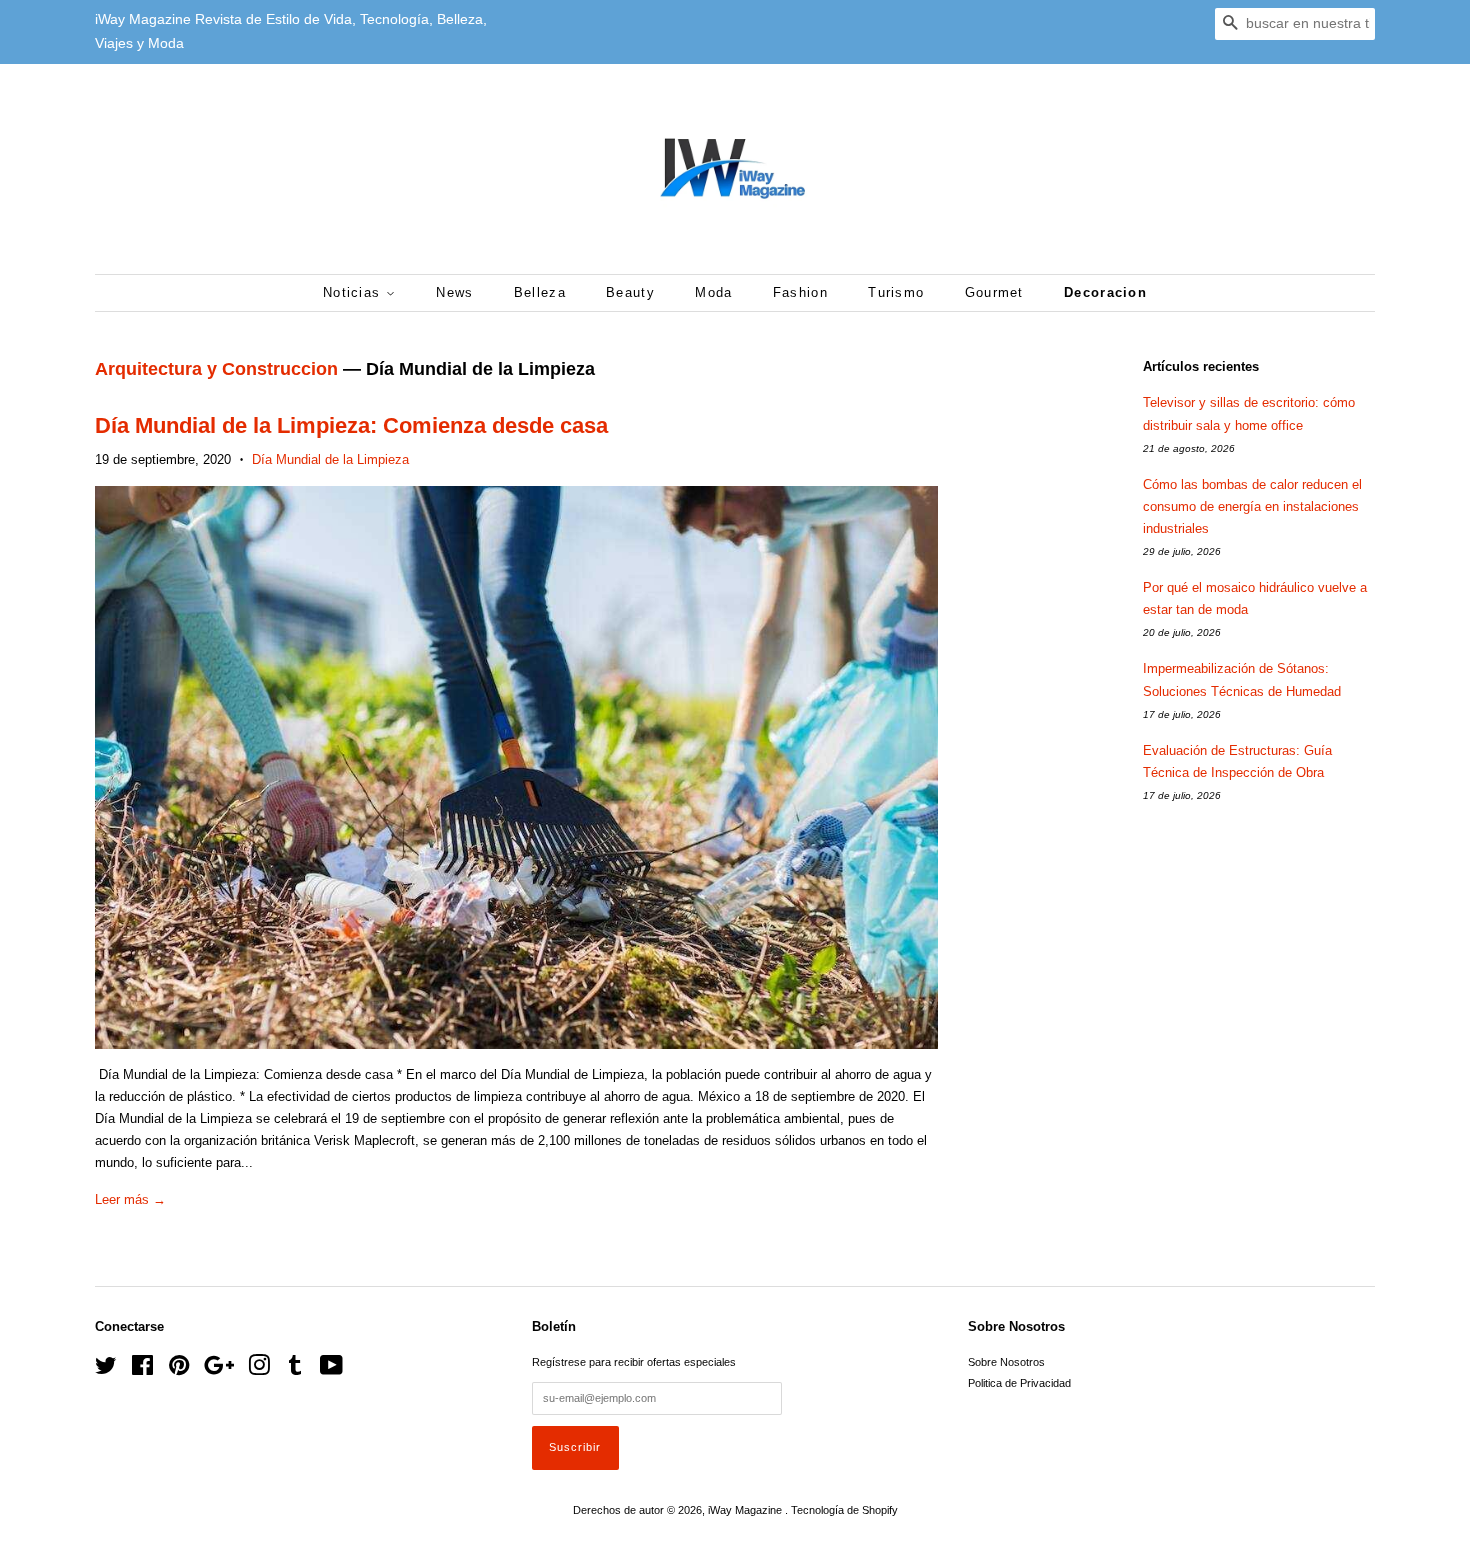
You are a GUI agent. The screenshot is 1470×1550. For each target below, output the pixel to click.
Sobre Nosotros (1006, 1362)
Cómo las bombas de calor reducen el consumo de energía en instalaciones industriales (1252, 506)
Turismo (896, 292)
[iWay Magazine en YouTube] (331, 1370)
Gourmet (994, 292)
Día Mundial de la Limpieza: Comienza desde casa (351, 425)
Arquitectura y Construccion (216, 369)
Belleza (540, 292)
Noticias (354, 292)
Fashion (800, 292)
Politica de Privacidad (1019, 1383)
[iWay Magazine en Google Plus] (219, 1370)
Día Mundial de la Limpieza (330, 459)
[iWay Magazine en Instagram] (259, 1370)
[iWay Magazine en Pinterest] (179, 1370)
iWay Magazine (746, 1510)
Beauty (630, 292)
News (454, 292)
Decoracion (1105, 292)
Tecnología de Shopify (844, 1510)
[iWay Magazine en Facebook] (142, 1370)
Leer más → (130, 1199)
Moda (713, 292)
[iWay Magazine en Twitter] (106, 1370)
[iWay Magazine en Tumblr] (295, 1370)
